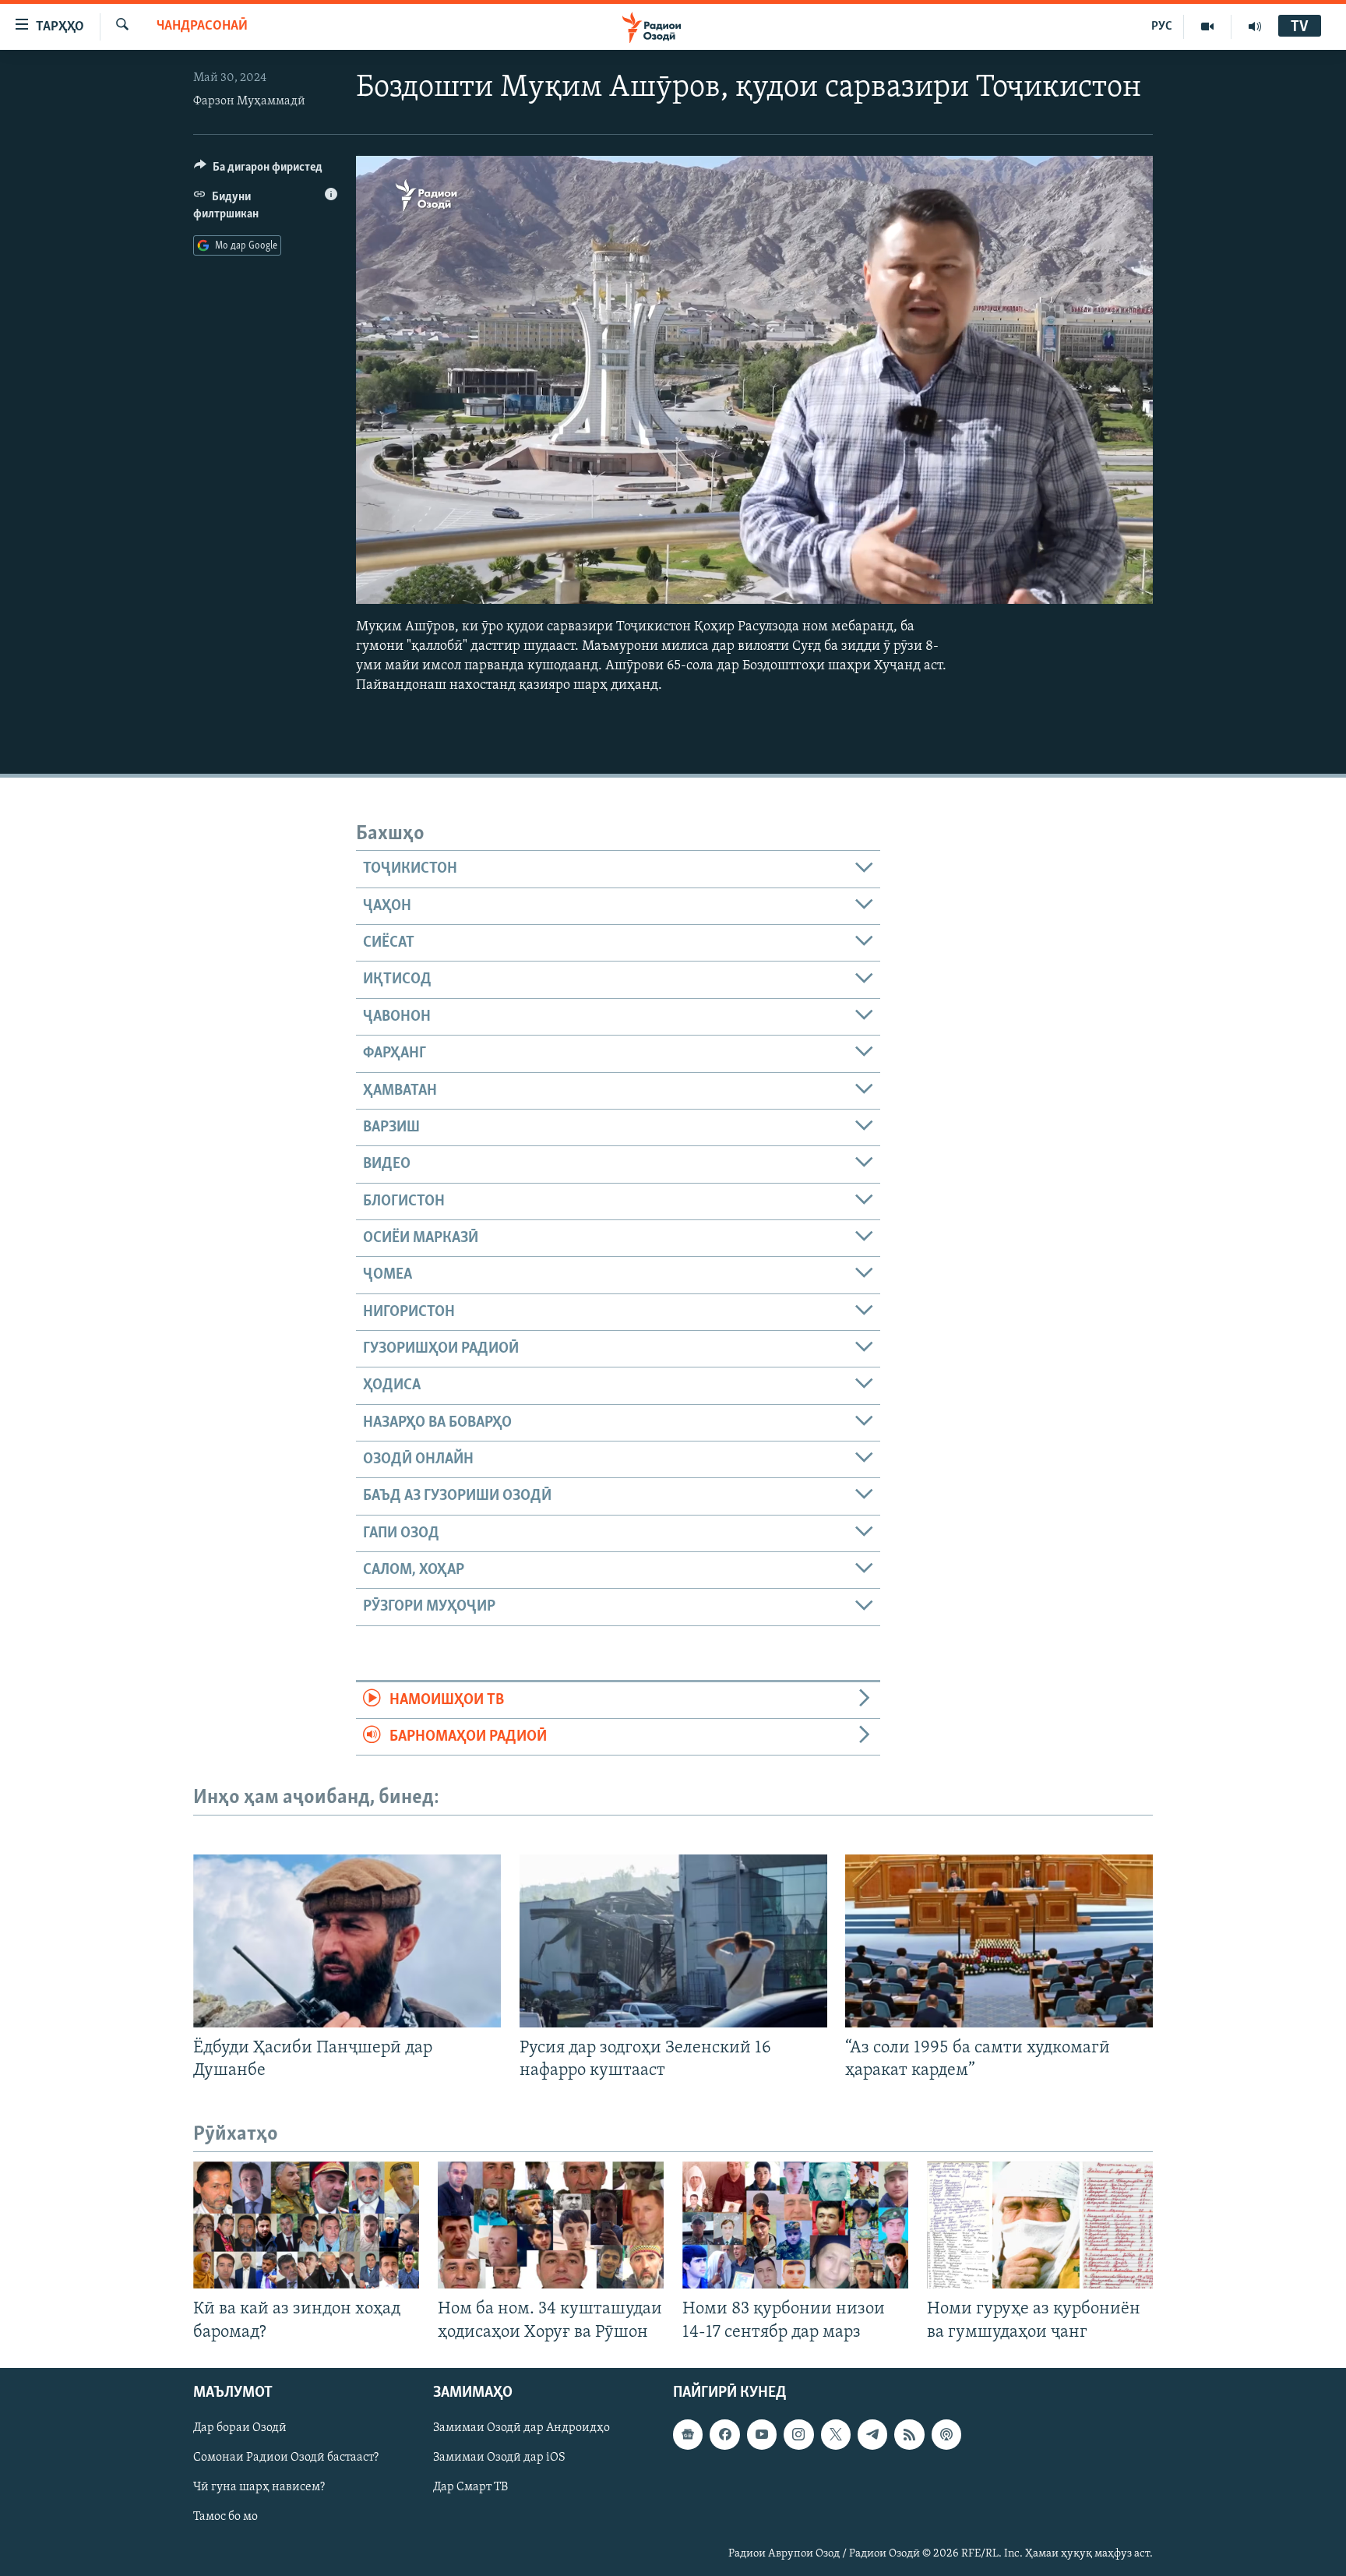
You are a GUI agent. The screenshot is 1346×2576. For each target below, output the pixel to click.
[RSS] (909, 2434)
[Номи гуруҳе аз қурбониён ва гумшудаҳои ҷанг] (1040, 2225)
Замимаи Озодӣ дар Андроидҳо (521, 2428)
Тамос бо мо (226, 2517)
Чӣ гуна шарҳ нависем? (259, 2487)
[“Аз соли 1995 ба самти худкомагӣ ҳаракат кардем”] (999, 1941)
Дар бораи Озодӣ (240, 2428)
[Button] (258, 171)
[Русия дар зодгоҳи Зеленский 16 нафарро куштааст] (673, 1941)
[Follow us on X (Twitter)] (836, 2434)
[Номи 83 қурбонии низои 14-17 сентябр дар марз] (795, 2225)
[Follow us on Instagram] (798, 2434)
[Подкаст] (946, 2434)
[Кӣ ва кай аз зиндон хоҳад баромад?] (306, 2225)
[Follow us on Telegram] (872, 2434)
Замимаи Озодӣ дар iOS (499, 2458)
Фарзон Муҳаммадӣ (249, 101)
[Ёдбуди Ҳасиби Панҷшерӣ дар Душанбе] (347, 1941)
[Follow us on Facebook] (724, 2434)
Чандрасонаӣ (202, 26)
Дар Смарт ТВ (470, 2487)
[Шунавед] (1255, 26)
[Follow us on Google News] (688, 2434)
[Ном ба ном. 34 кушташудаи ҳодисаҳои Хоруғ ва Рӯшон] (551, 2225)
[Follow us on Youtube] (762, 2434)
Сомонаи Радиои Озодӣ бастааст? (286, 2458)
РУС (1162, 26)
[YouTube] (1208, 26)
